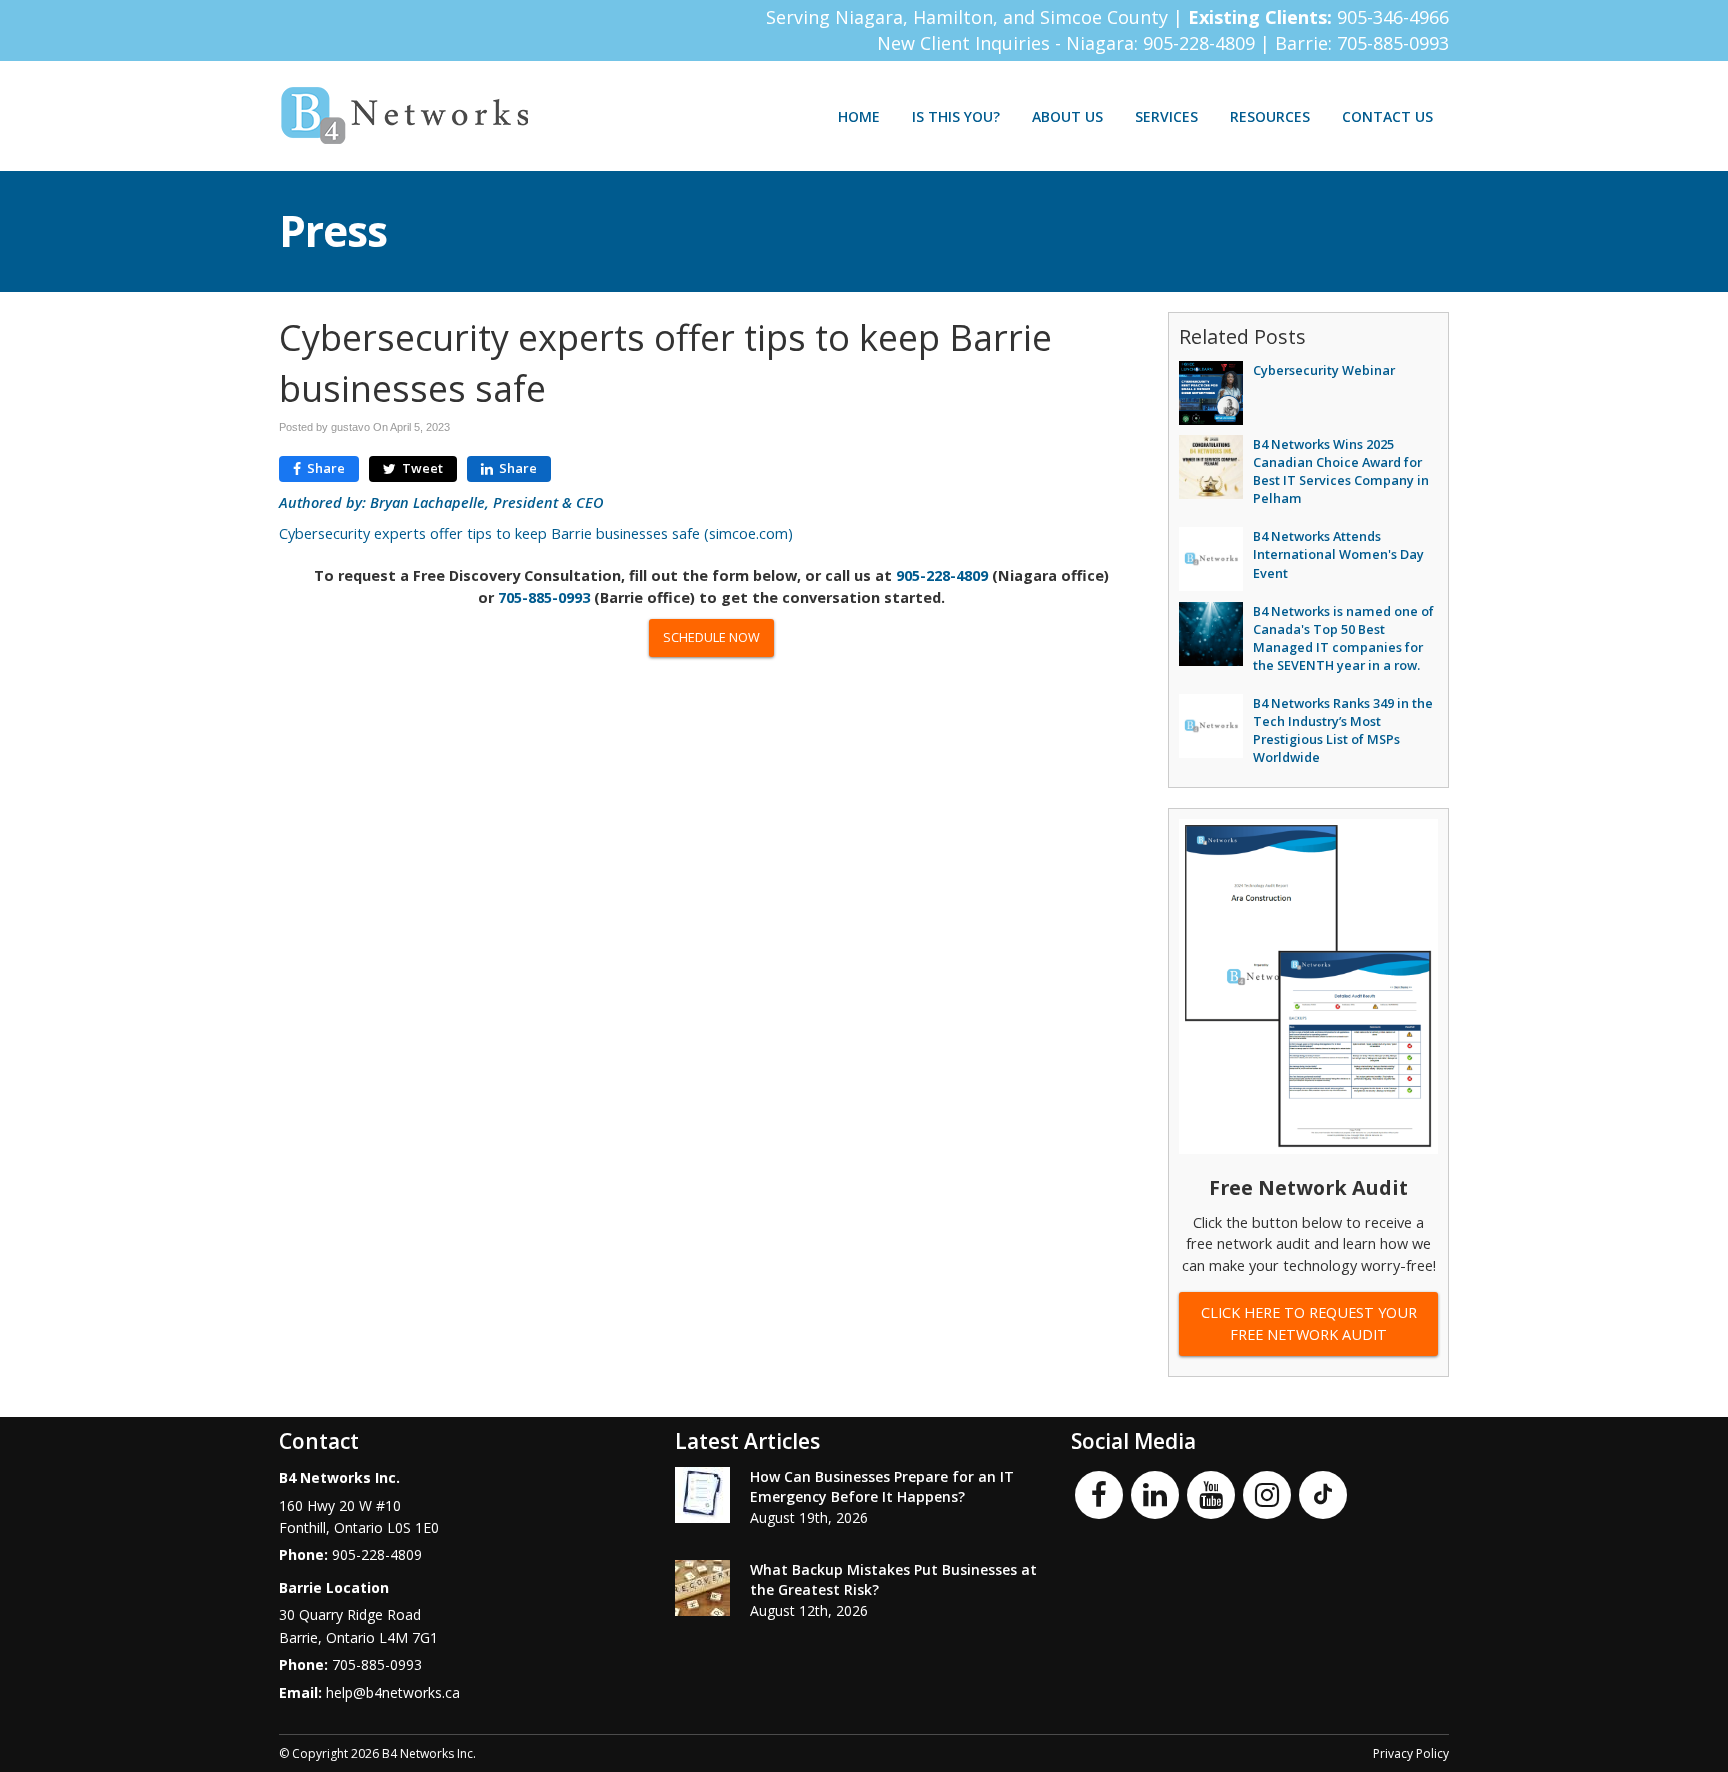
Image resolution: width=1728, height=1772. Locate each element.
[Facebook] (1099, 1493)
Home (859, 116)
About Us (1067, 116)
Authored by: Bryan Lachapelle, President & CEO (441, 502)
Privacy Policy (1411, 1753)
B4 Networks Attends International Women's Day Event (1338, 554)
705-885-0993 (1393, 43)
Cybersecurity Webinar (1324, 370)
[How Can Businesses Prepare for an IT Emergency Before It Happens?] (702, 1495)
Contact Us (1387, 116)
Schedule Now (711, 637)
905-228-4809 (1201, 43)
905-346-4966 (1393, 17)
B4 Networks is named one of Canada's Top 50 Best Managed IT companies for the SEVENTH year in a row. (1343, 638)
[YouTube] (1211, 1493)
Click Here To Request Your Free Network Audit (1309, 1323)
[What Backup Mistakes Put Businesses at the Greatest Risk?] (702, 1588)
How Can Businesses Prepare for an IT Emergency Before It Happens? (882, 1486)
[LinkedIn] (1155, 1493)
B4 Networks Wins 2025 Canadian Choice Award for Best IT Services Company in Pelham (1341, 471)
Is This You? (956, 116)
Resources (1270, 116)
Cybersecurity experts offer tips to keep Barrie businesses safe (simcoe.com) (536, 533)
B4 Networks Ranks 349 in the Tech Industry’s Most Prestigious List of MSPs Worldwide (1343, 730)
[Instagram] (1267, 1493)
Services (1166, 116)
